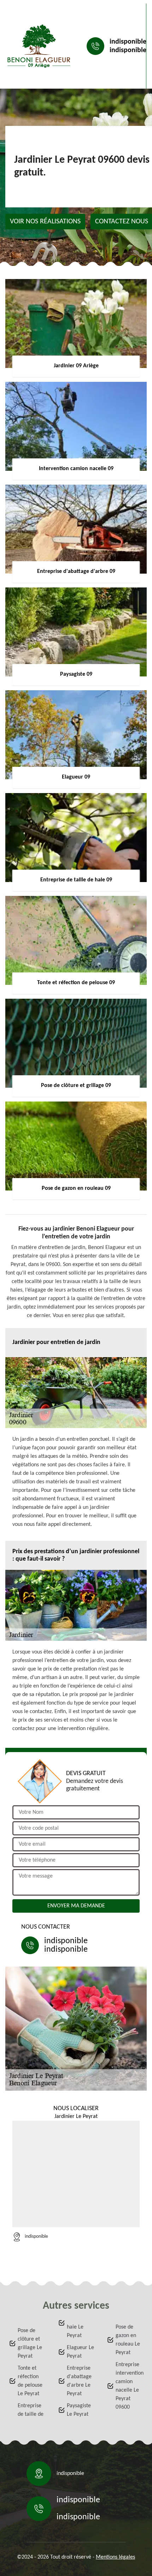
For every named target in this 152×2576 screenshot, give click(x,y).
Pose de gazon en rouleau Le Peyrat (128, 2340)
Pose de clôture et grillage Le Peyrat (30, 2343)
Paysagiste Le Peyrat (79, 2410)
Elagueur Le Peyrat (80, 2352)
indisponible (128, 42)
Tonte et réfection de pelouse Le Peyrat (30, 2381)
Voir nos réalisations (45, 222)
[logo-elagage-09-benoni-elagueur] (39, 46)
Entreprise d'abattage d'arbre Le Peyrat (79, 2381)
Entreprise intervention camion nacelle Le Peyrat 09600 (129, 2386)
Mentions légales (115, 2557)
